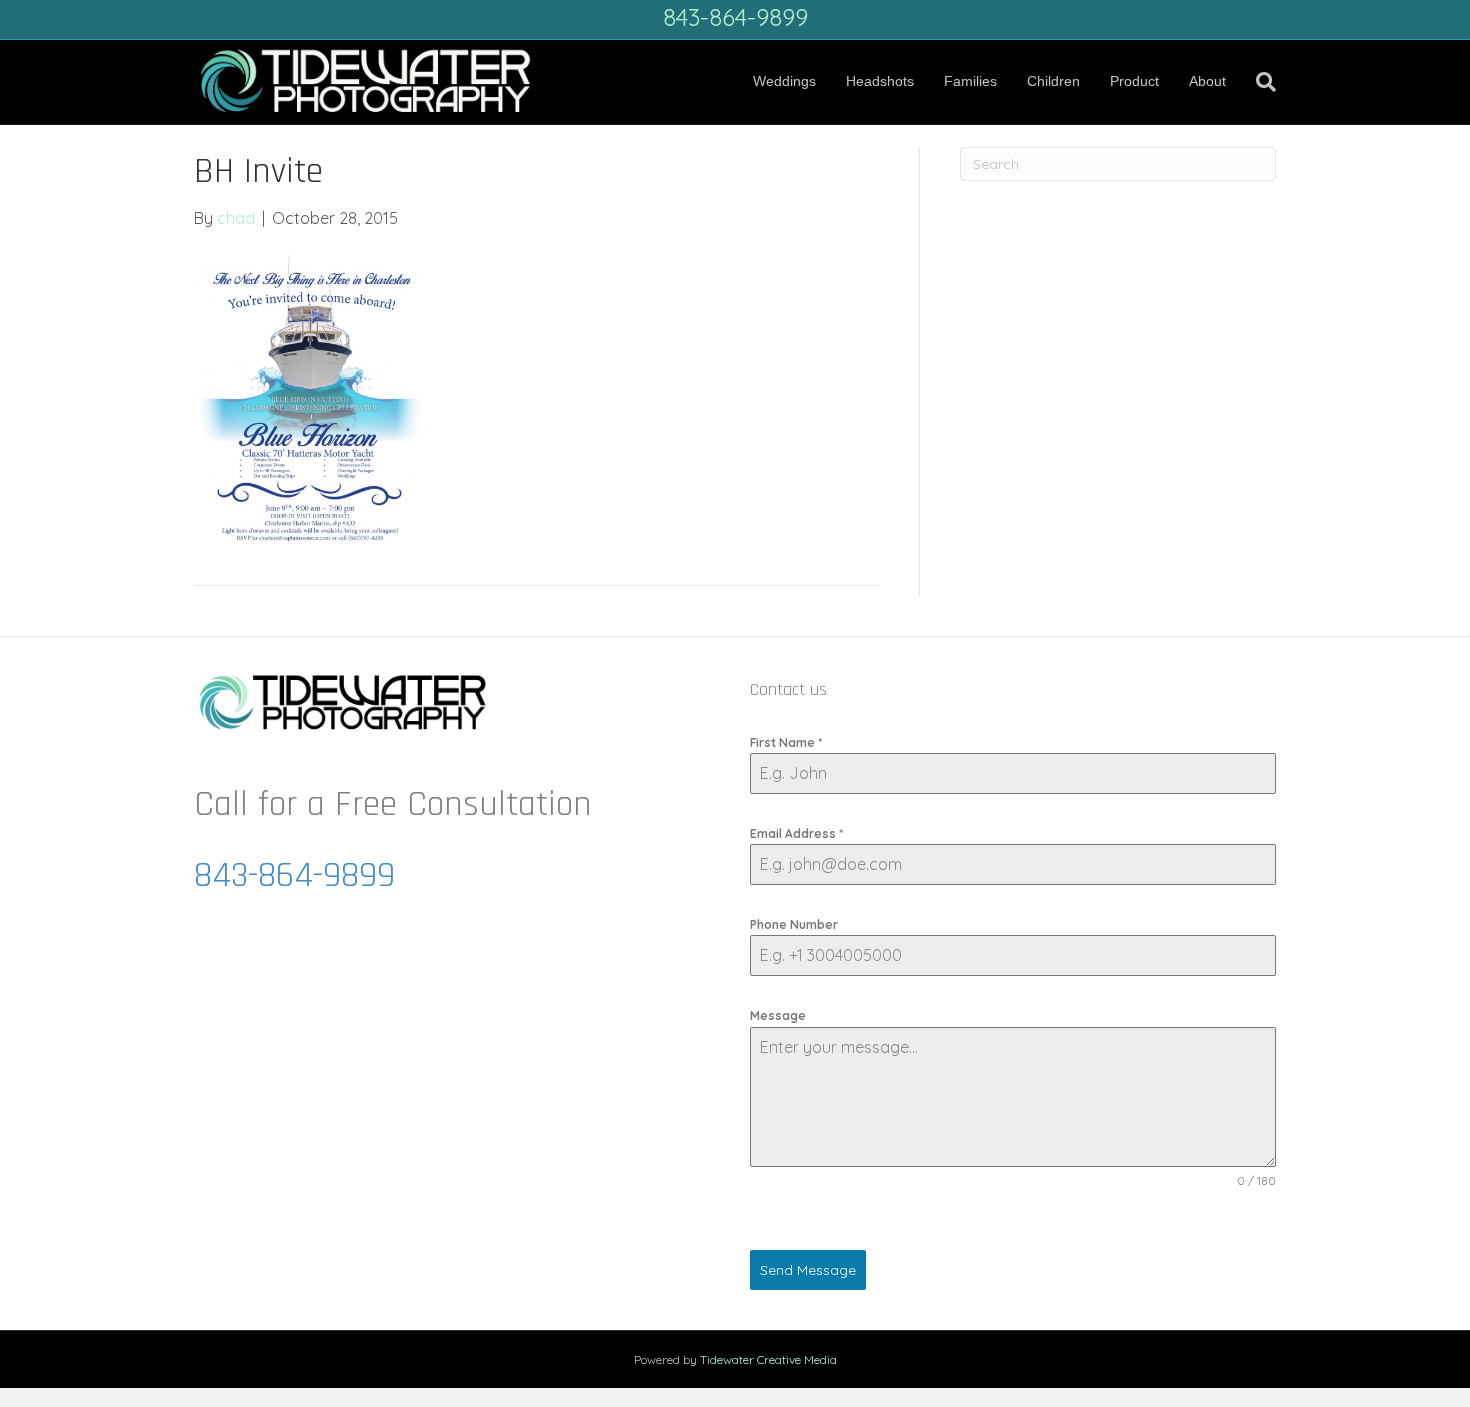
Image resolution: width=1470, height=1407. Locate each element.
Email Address (796, 833)
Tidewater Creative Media (768, 1359)
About (1207, 81)
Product (1134, 81)
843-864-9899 (735, 17)
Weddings (784, 81)
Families (970, 81)
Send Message (808, 1270)
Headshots (880, 81)
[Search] (1258, 82)
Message (778, 1015)
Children (1053, 81)
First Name (786, 742)
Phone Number (794, 924)
